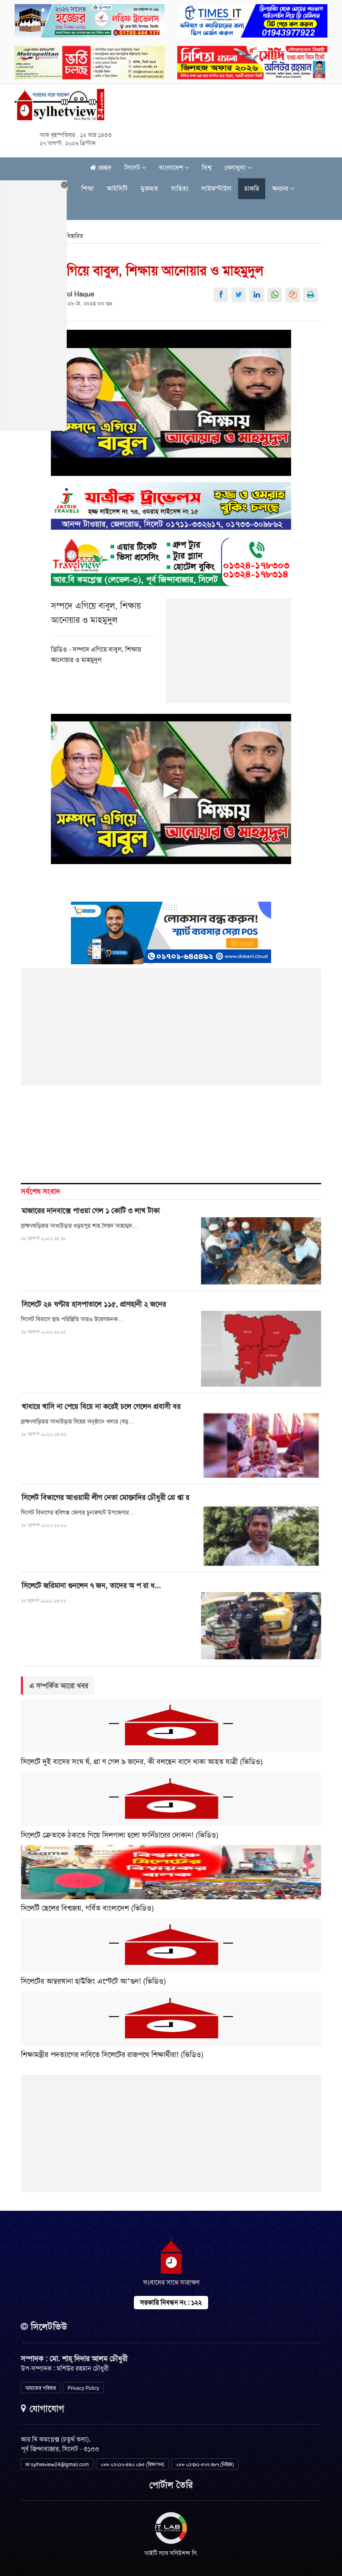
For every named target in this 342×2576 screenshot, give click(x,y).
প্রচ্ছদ (104, 168)
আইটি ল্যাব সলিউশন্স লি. (171, 2553)
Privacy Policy (83, 2388)
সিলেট (133, 168)
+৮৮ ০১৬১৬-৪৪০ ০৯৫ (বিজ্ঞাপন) (132, 2465)
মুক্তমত (149, 188)
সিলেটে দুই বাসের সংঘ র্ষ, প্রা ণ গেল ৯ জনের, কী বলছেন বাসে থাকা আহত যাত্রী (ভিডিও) (142, 1762)
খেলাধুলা (236, 168)
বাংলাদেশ (172, 168)
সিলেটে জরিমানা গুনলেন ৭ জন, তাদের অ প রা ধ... (91, 1585)
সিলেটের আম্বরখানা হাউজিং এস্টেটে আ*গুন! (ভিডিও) (93, 1981)
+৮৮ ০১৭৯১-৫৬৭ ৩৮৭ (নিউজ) (205, 2465)
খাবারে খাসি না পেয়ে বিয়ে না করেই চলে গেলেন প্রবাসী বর (101, 1406)
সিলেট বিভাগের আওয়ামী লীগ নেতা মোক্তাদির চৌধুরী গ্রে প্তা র (106, 1497)
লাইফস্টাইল (216, 188)
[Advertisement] (229, 655)
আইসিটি (117, 188)
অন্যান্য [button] (281, 188)
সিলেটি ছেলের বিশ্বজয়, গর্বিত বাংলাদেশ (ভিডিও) (87, 1908)
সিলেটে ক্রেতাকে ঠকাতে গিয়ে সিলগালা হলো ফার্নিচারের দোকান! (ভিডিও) (120, 1835)
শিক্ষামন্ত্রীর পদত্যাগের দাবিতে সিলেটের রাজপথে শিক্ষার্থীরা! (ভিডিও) (112, 2055)
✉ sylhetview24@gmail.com (57, 2465)
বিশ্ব (207, 168)
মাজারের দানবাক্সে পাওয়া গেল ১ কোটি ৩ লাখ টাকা (91, 1211)
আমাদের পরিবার (41, 2388)
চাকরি (252, 188)
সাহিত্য (180, 188)
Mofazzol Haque (70, 294)
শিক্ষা (88, 188)
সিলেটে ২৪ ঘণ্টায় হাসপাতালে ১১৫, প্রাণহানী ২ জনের (94, 1304)
